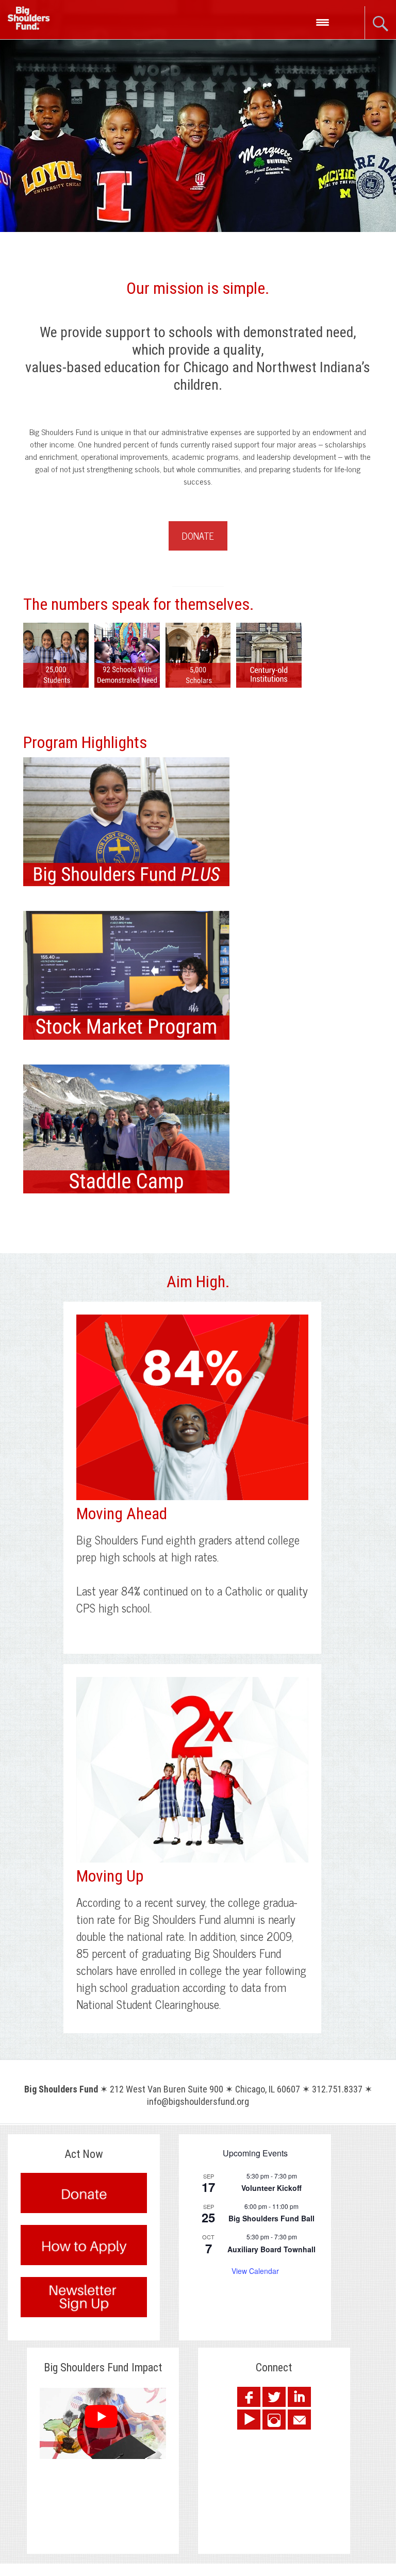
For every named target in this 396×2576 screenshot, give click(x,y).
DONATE (198, 536)
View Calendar (255, 2271)
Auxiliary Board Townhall (271, 2249)
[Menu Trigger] (323, 22)
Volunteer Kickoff (271, 2188)
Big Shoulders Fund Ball (271, 2218)
